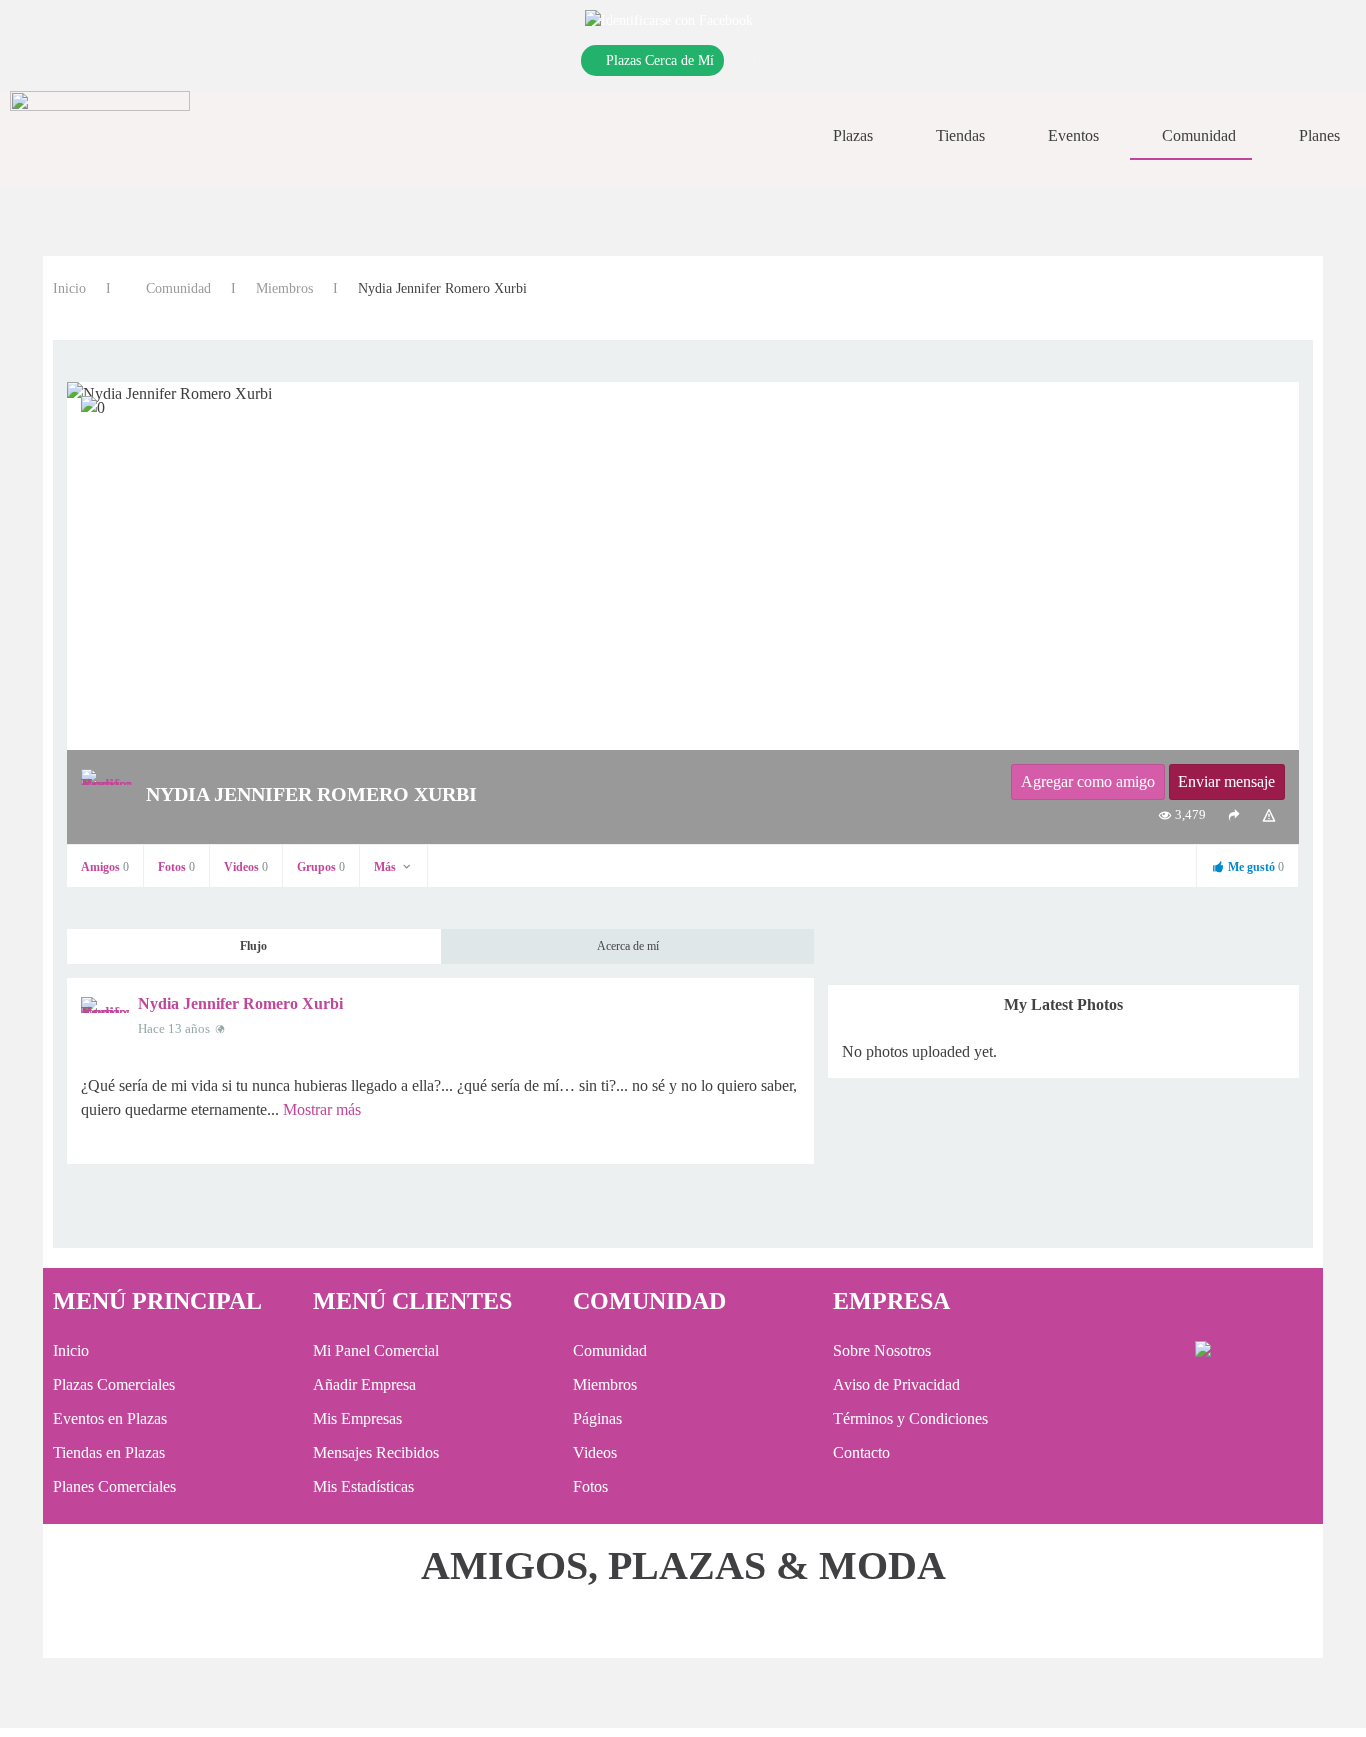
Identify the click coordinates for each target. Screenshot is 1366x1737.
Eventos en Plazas (110, 1418)
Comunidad (1199, 135)
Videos (246, 867)
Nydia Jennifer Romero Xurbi (240, 1003)
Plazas (853, 135)
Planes (1319, 135)
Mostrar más (322, 1109)
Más (386, 867)
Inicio (69, 288)
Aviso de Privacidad (896, 1384)
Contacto (861, 1452)
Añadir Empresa (364, 1384)
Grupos (321, 867)
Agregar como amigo (1088, 781)
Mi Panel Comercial (376, 1350)
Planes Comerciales (114, 1486)
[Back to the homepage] (100, 136)
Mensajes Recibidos (376, 1452)
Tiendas (960, 135)
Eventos (1073, 135)
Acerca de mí (628, 946)
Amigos (105, 867)
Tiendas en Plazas (109, 1452)
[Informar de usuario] (1269, 815)
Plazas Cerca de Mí (660, 60)
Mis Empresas (357, 1418)
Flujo (253, 946)
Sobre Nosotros (882, 1350)
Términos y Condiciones (910, 1418)
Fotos (176, 867)
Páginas (597, 1418)
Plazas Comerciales (114, 1384)
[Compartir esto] (1233, 815)
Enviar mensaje (1226, 781)
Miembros (284, 288)
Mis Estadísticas (363, 1486)
